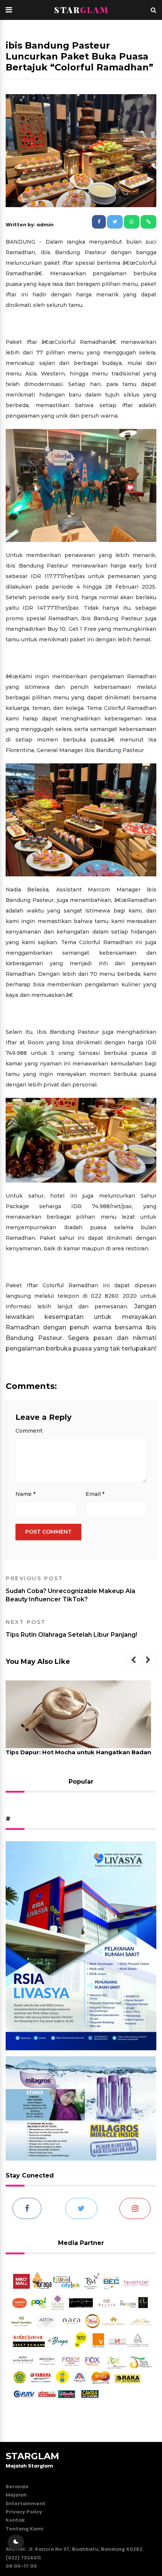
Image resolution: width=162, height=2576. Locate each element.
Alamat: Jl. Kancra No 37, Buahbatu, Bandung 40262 (74, 2549)
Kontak (15, 2520)
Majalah (16, 2495)
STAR (81, 10)
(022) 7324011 (23, 2558)
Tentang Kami (24, 2529)
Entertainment (26, 2504)
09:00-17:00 (21, 2566)
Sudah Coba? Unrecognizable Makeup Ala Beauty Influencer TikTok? (70, 1589)
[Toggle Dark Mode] (16, 2542)
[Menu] (9, 10)
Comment (29, 1431)
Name (25, 1494)
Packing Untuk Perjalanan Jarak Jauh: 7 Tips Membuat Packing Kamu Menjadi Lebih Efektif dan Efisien (76, 1760)
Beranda (17, 2487)
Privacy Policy (24, 2512)
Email (95, 1494)
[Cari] (154, 10)
